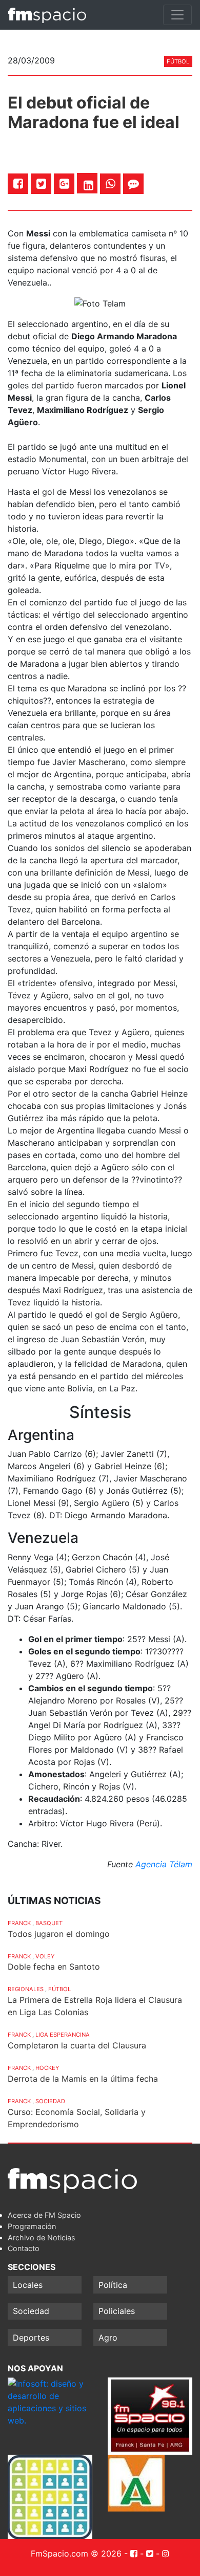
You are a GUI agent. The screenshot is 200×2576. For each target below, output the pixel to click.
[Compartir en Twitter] (41, 183)
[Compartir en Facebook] (18, 183)
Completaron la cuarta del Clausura (77, 2045)
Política (113, 2285)
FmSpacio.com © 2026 (76, 2553)
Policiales (117, 2311)
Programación (32, 2226)
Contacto (24, 2248)
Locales (28, 2285)
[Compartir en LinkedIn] (88, 185)
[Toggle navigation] (177, 15)
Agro (108, 2338)
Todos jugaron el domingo (59, 1934)
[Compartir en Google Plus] (64, 183)
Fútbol (178, 61)
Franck (19, 1923)
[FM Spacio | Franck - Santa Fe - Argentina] (47, 15)
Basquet (49, 1923)
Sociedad (50, 2101)
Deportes (31, 2338)
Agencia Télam (164, 1864)
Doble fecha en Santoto (54, 1967)
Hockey (47, 2068)
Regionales (26, 1989)
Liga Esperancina (63, 2035)
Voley (45, 1956)
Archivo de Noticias (42, 2237)
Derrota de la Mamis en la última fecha (83, 2079)
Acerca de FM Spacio (44, 2215)
